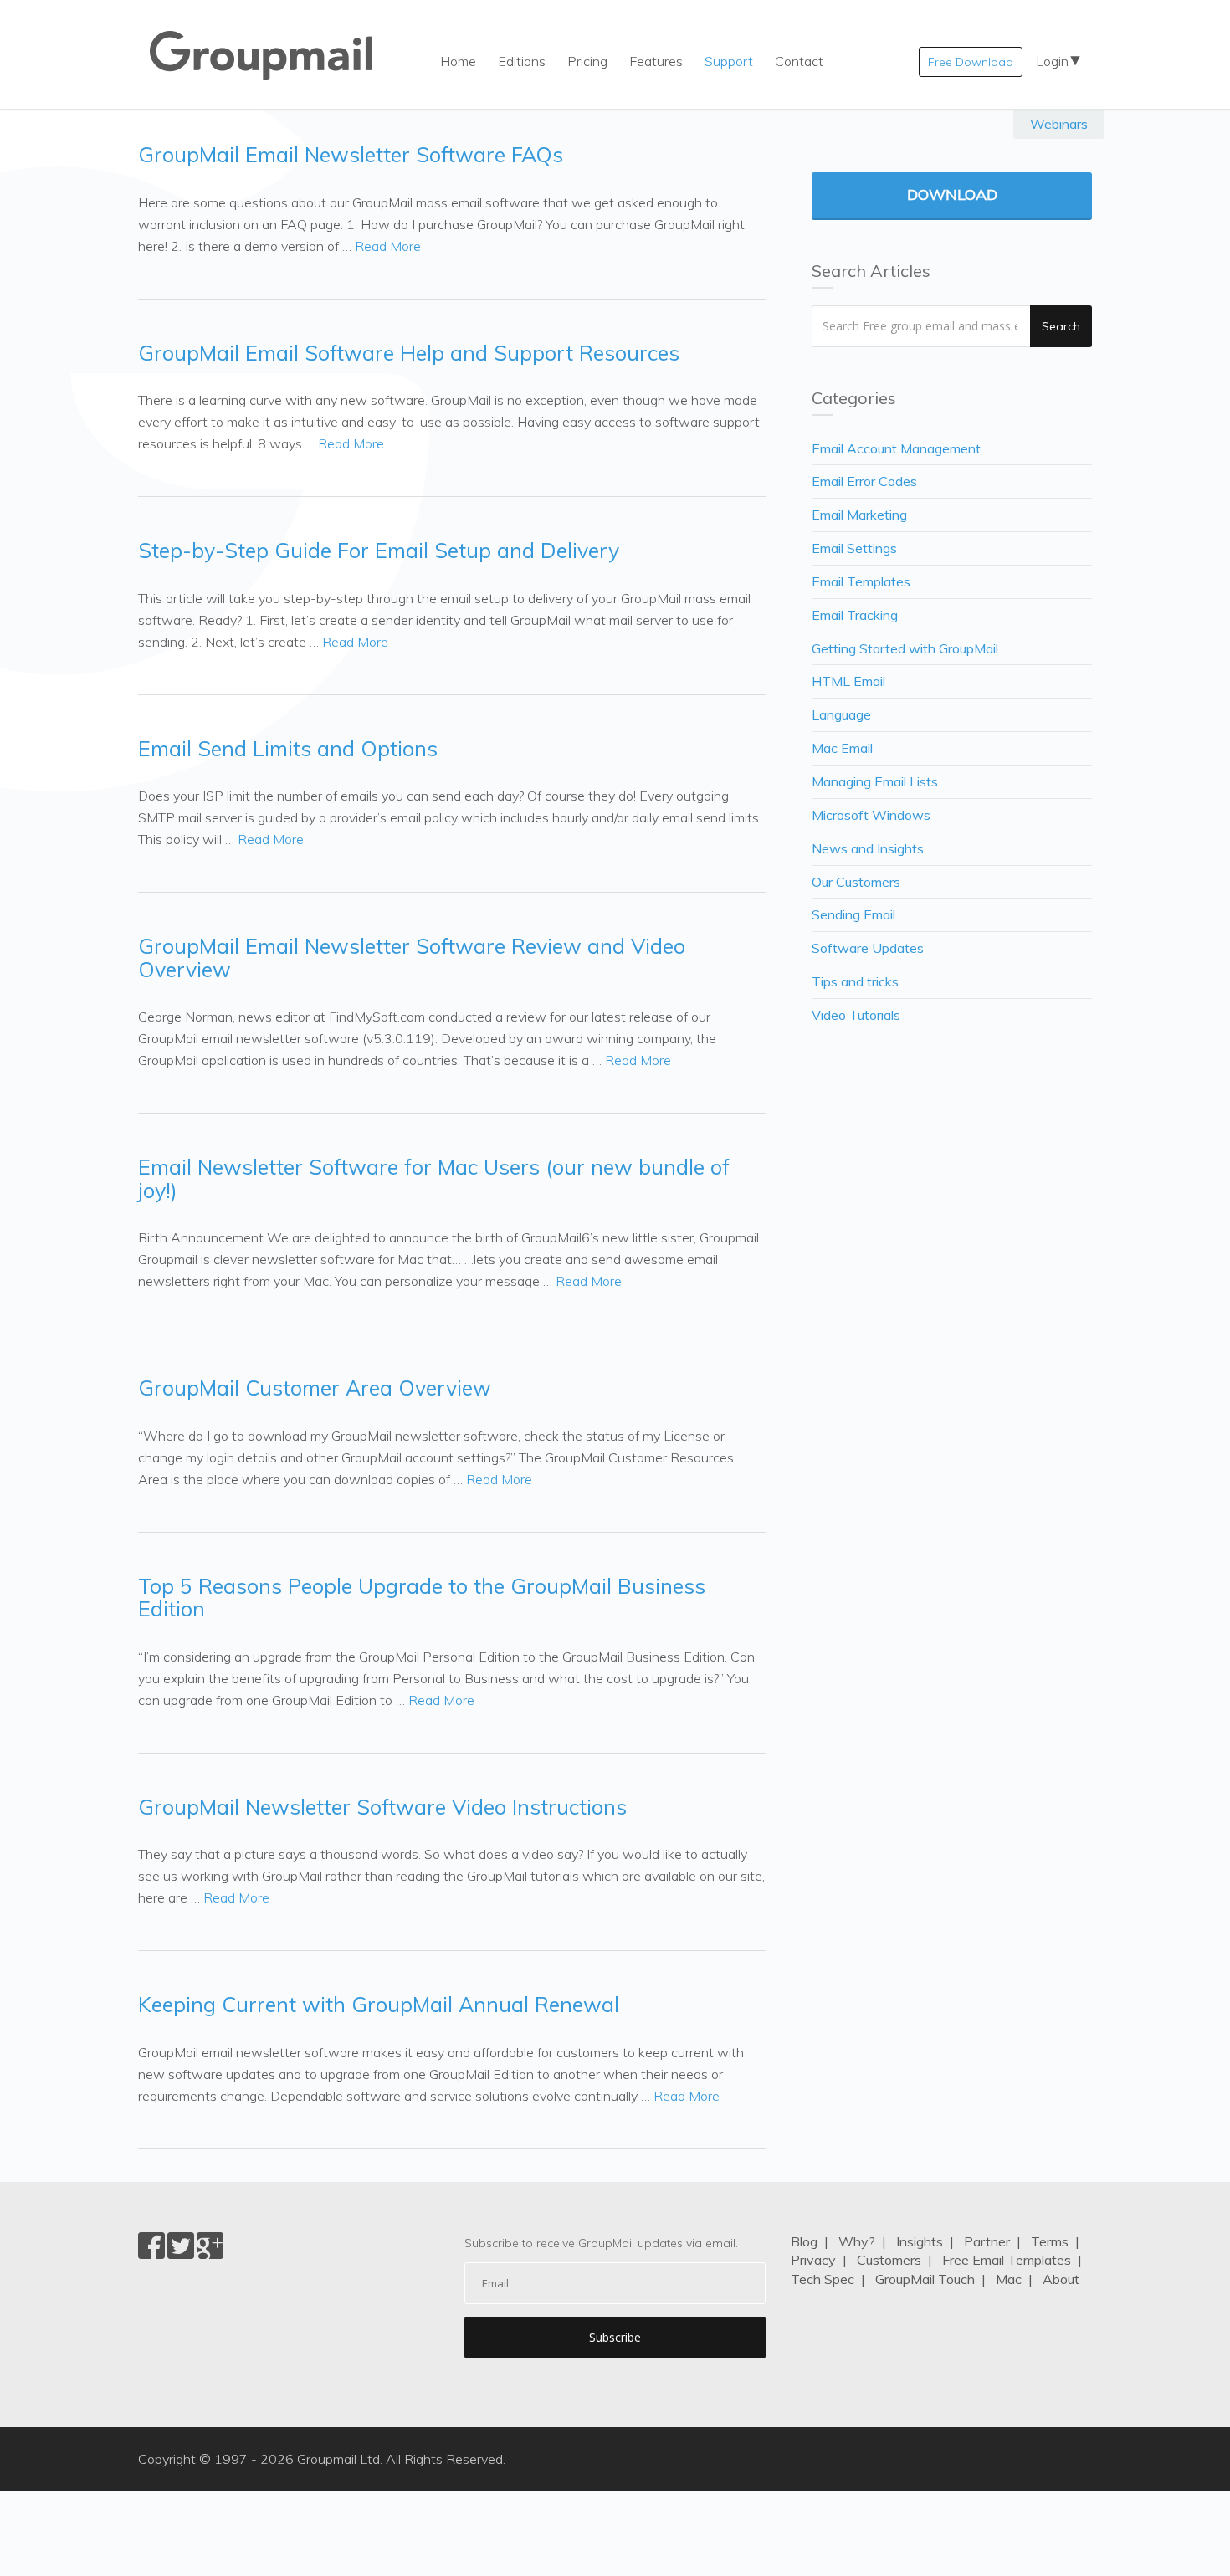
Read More (388, 246)
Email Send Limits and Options (288, 748)
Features (656, 61)
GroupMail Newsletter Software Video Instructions (382, 1807)
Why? (857, 2241)
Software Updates (868, 948)
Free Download (971, 62)
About (1061, 2279)
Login (1052, 61)
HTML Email (848, 681)
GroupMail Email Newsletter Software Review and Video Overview (412, 958)
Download (952, 195)
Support (729, 61)
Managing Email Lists (875, 781)
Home (458, 61)
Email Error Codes (864, 481)
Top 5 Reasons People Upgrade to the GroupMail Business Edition (422, 1598)
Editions (522, 61)
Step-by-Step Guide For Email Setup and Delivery (379, 550)
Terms (1050, 2241)
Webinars (1059, 124)
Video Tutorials (856, 1015)
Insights (920, 2241)
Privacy (813, 2260)
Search (1061, 326)
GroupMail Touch (925, 2279)
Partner (987, 2241)
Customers (889, 2260)
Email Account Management (896, 448)
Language (841, 714)
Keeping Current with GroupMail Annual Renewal (379, 2004)
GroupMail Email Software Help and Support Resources (409, 353)
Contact (799, 61)
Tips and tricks (855, 981)
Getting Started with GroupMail (905, 648)
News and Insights (868, 848)
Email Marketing (859, 515)
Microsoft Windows (871, 815)
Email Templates (861, 581)
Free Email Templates (1007, 2260)
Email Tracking (855, 615)
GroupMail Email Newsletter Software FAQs (351, 154)
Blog (804, 2241)
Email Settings (854, 548)
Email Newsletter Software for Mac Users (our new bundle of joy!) (434, 1178)
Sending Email (853, 914)
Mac (1009, 2279)
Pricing (587, 61)
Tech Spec (823, 2279)
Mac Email (842, 748)
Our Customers (856, 882)
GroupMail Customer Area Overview (315, 1388)
